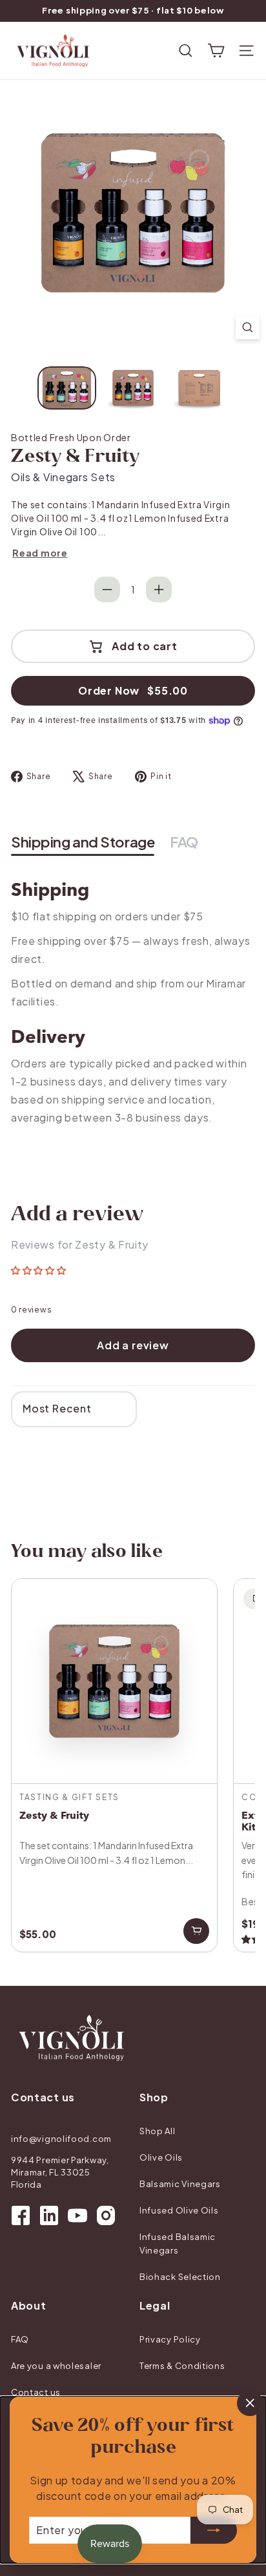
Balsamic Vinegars (180, 2184)
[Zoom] (248, 327)
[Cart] (216, 51)
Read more (40, 553)
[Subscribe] (214, 2530)
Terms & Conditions (182, 2366)
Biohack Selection (180, 2277)
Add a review (133, 1345)
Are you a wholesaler (56, 2366)
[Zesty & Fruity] (114, 1765)
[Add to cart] (196, 1931)
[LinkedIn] (49, 2215)
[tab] (83, 843)
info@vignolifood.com (61, 2139)
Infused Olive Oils (179, 2210)
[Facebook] (21, 2215)
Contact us (36, 2392)
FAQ (20, 2339)
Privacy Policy (170, 2339)
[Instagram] (106, 2215)
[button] (39, 1271)
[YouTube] (77, 2215)
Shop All (158, 2131)
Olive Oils (161, 2157)
